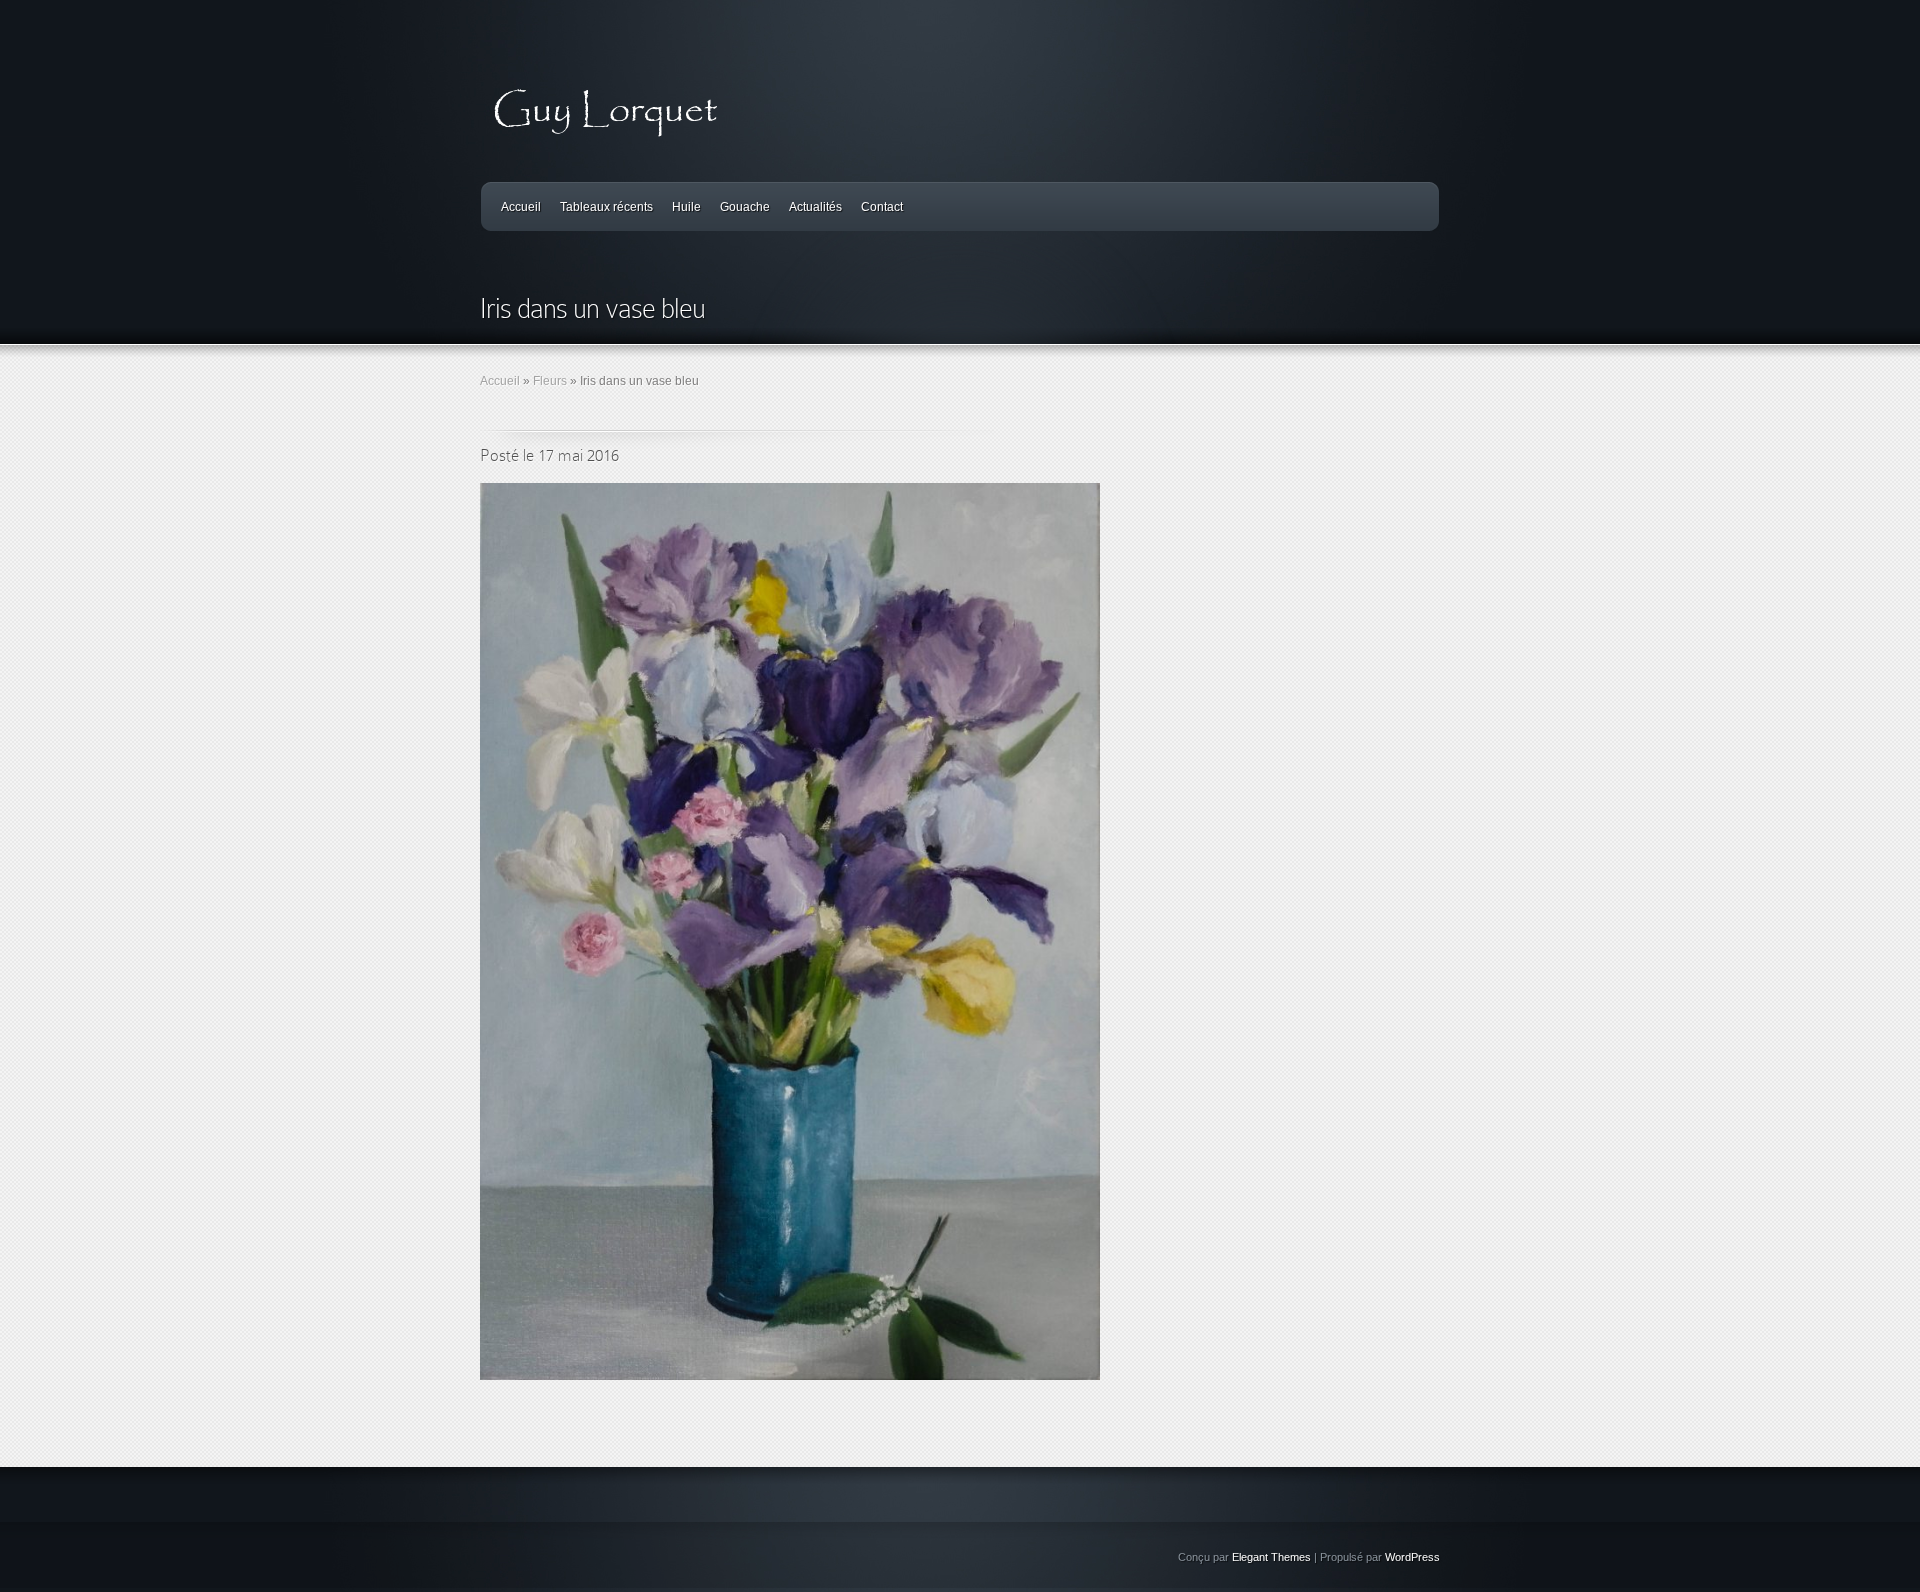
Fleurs (550, 381)
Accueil (521, 207)
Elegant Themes (1271, 1557)
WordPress (1412, 1557)
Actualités (815, 207)
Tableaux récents (606, 207)
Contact (882, 207)
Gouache (745, 207)
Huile (686, 207)
